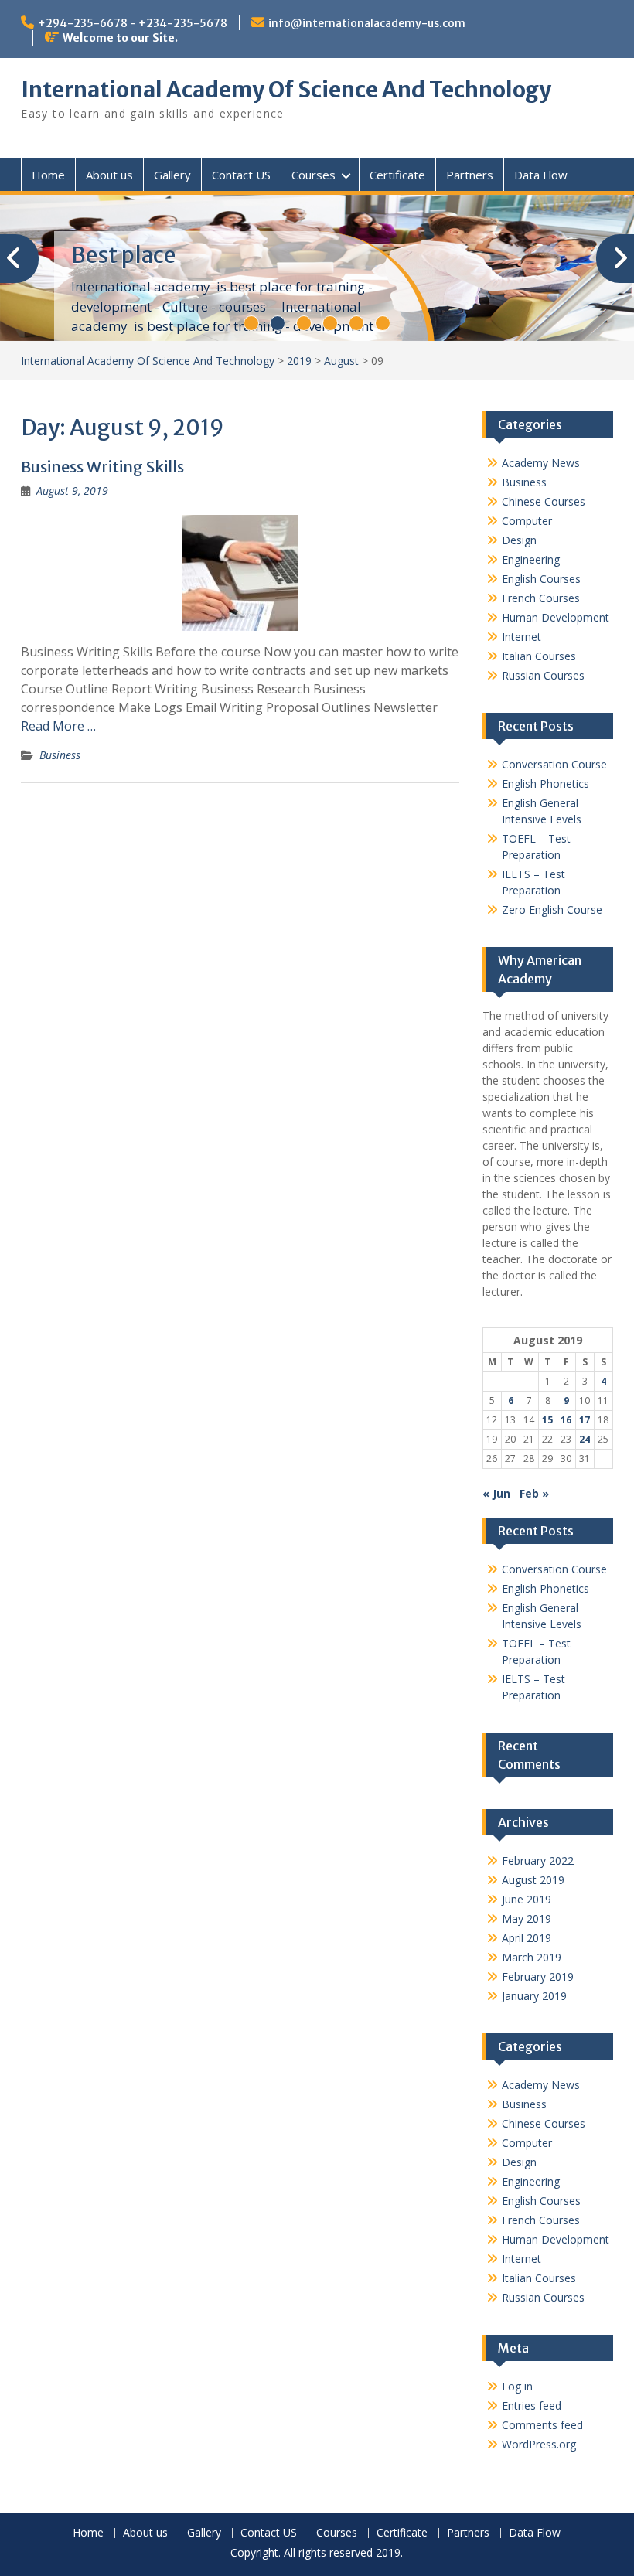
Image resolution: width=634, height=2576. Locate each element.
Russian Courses (543, 675)
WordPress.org (539, 2444)
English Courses (541, 579)
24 (585, 1439)
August (341, 361)
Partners (470, 175)
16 (566, 1420)
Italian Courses (539, 656)
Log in (517, 2386)
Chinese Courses (544, 501)
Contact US (241, 175)
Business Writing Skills (102, 467)
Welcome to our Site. (120, 38)
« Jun (496, 1493)
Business (60, 755)
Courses (314, 175)
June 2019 (527, 1899)
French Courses (541, 598)
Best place (123, 255)
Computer (527, 521)
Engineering (531, 559)
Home (48, 175)
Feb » (534, 1493)
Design (519, 540)
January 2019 (534, 1996)
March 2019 (532, 1957)
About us (109, 175)
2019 (299, 361)
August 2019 (533, 1880)
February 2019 (538, 1976)
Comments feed (542, 2425)
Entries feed (532, 2406)
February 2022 (538, 1860)
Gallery (172, 175)
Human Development (556, 617)
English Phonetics (545, 784)
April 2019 (527, 1938)
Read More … (58, 726)
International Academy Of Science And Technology (286, 90)
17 (585, 1420)
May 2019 (527, 1918)
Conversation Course (554, 764)
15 (547, 1420)
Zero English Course (552, 910)
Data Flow (541, 175)
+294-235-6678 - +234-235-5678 (133, 23)
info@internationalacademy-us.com (367, 23)
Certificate (397, 175)
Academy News (541, 463)
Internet (522, 637)
